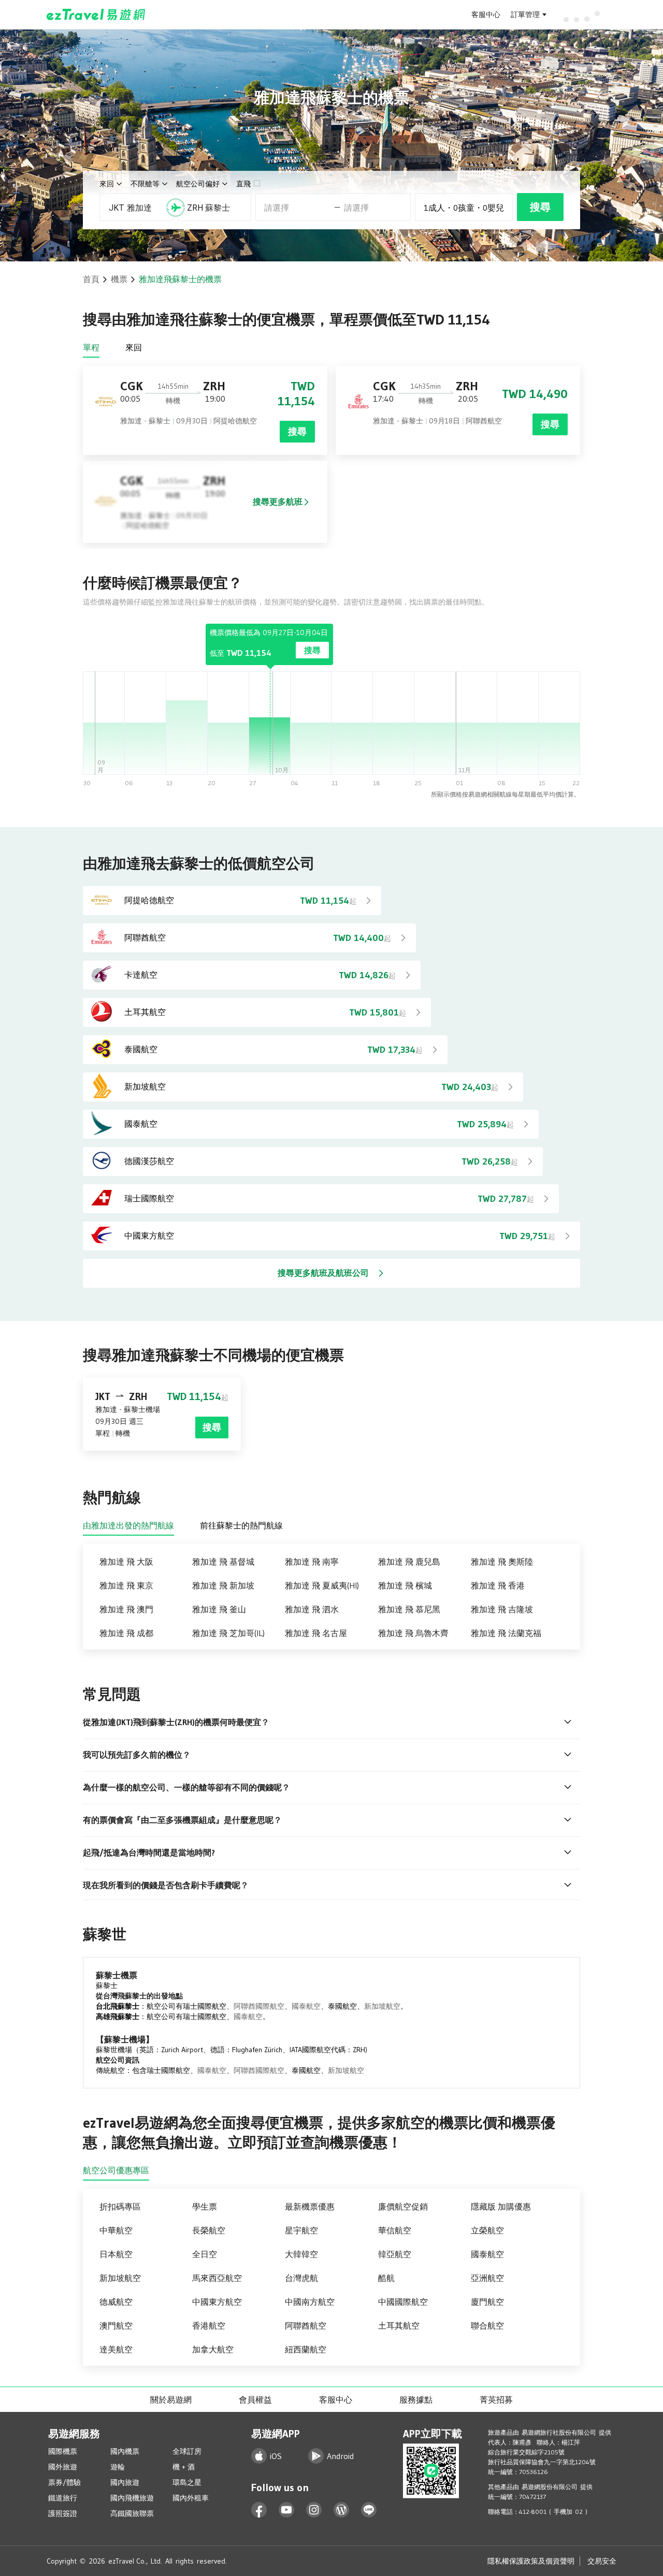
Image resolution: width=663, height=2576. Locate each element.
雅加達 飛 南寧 (312, 1562)
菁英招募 (496, 2400)
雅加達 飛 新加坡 (223, 1585)
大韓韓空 (301, 2254)
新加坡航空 (382, 2006)
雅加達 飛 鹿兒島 (409, 1562)
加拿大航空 (213, 2349)
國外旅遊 (63, 2467)
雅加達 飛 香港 (498, 1585)
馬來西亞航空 (217, 2278)
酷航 (386, 2278)
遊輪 (118, 2467)
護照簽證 (63, 2513)
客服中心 (486, 14)
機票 (119, 279)
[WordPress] (342, 2510)
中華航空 (116, 2230)
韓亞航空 (395, 2254)
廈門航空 (487, 2302)
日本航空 (116, 2254)
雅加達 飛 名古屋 (316, 1633)
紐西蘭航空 (306, 2349)
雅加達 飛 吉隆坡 (502, 1609)
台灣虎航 (301, 2278)
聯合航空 (487, 2325)
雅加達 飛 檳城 (405, 1585)
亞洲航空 (487, 2278)
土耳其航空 (399, 2325)
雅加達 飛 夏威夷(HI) (322, 1585)
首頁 (91, 279)
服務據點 (416, 2400)
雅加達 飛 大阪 (126, 1562)
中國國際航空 (403, 2302)
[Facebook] (259, 2510)
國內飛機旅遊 (132, 2498)
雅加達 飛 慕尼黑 (409, 1609)
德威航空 (116, 2302)
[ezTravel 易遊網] (96, 14)
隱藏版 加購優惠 (501, 2206)
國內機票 (125, 2451)
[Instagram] (314, 2510)
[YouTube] (287, 2510)
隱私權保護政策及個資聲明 (531, 2561)
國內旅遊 (125, 2482)
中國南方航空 (310, 2302)
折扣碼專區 (120, 2206)
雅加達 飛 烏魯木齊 (413, 1633)
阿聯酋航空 (306, 2325)
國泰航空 (306, 2006)
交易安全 (602, 2561)
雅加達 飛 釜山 (219, 1609)
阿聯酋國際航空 (259, 2006)
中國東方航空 (217, 2302)
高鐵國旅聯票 (132, 2513)
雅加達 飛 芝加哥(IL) (228, 1633)
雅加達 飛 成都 (126, 1633)
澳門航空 (116, 2325)
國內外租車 (191, 2498)
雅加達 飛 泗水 (312, 1609)
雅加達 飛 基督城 (223, 1562)
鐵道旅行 (63, 2498)
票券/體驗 (64, 2482)
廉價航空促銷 (403, 2206)
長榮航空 (209, 2230)
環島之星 (187, 2482)
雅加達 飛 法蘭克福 (506, 1633)
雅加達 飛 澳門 (126, 1609)
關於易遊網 (171, 2400)
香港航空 (209, 2325)
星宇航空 (301, 2230)
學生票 (205, 2206)
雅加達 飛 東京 (126, 1585)
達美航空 (116, 2349)
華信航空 (395, 2230)
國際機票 (63, 2451)
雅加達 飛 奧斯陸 (502, 1562)
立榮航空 (487, 2230)
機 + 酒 (184, 2467)
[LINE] (369, 2510)
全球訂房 (187, 2451)
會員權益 (255, 2400)
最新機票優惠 (310, 2206)
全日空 (205, 2254)
